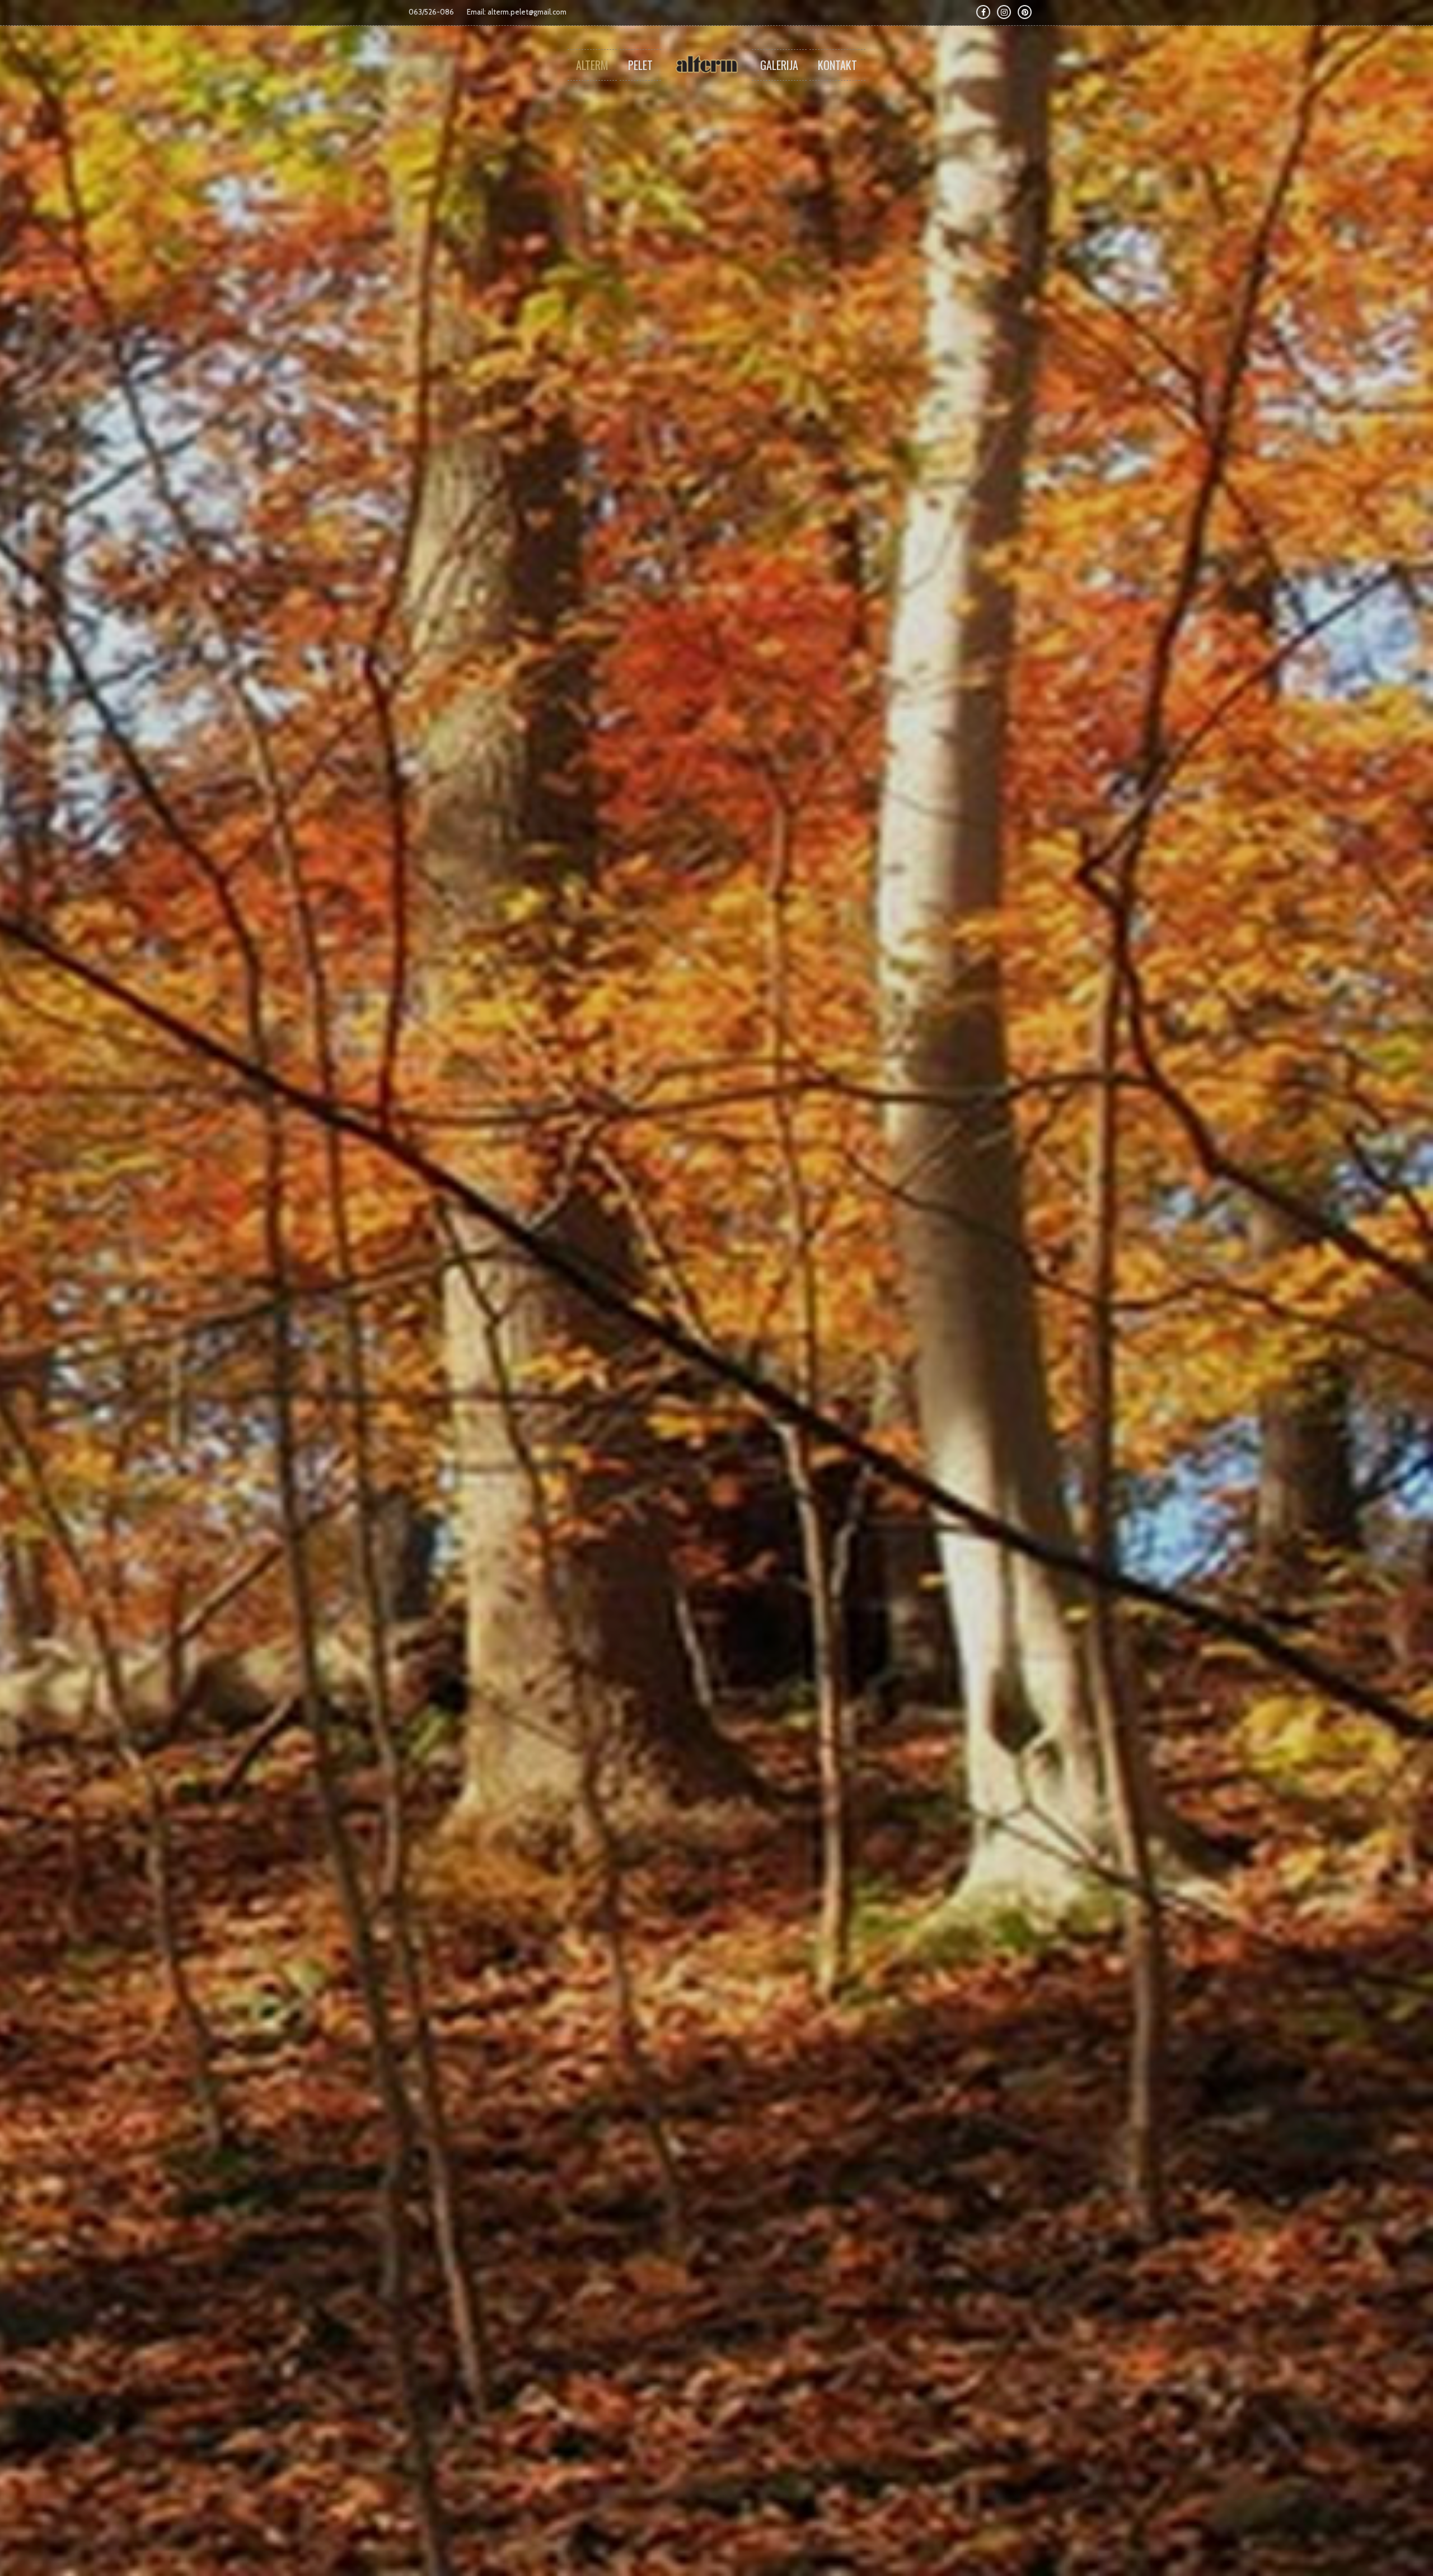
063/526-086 (431, 12)
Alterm (592, 65)
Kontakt (837, 65)
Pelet (640, 65)
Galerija (779, 65)
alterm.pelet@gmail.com (527, 12)
